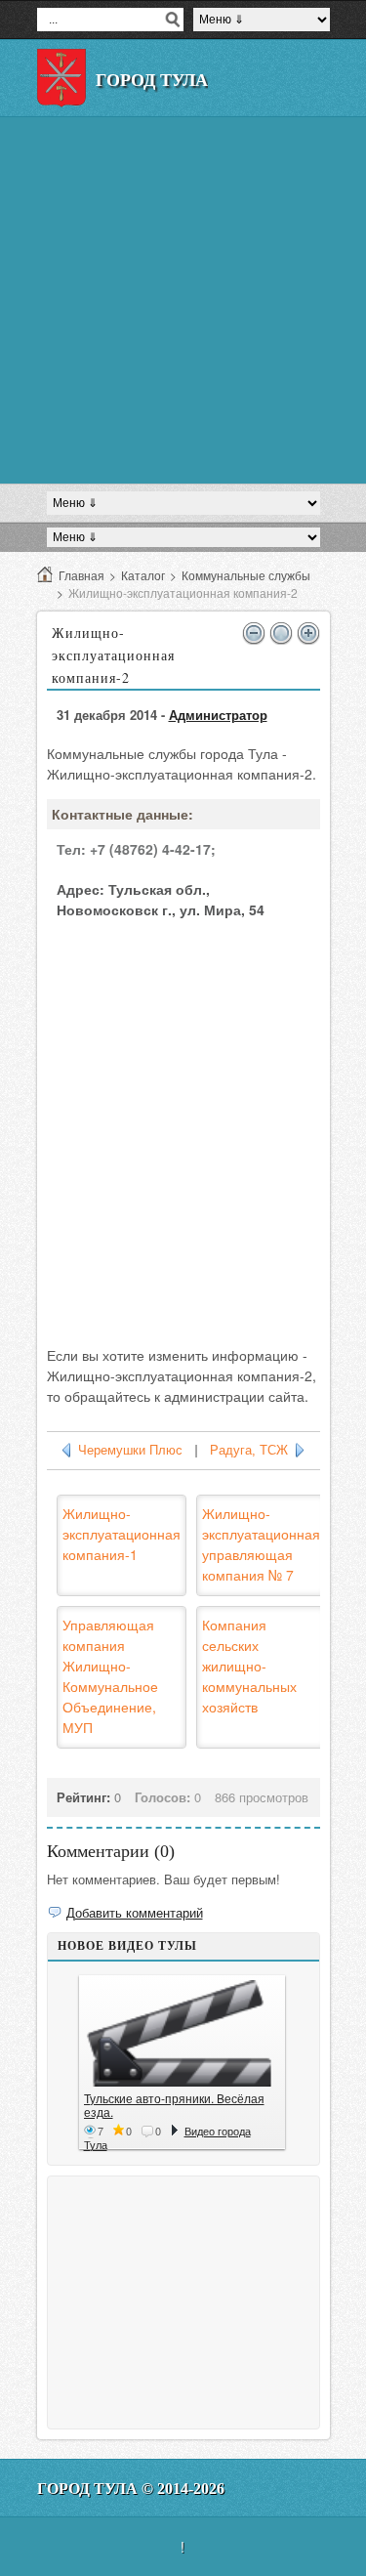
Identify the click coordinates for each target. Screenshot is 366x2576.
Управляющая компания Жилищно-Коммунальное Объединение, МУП (110, 1676)
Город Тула (152, 80)
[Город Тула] (61, 78)
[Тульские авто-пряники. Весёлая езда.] (182, 2033)
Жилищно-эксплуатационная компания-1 (122, 1534)
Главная (81, 575)
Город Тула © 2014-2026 (131, 2489)
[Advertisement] (183, 300)
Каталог (143, 575)
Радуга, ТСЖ (249, 1450)
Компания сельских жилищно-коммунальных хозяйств (249, 1666)
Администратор (218, 715)
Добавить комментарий (135, 1912)
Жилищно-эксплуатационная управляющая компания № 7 (261, 1544)
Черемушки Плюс (130, 1450)
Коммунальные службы (246, 575)
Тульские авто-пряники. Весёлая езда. (174, 2105)
